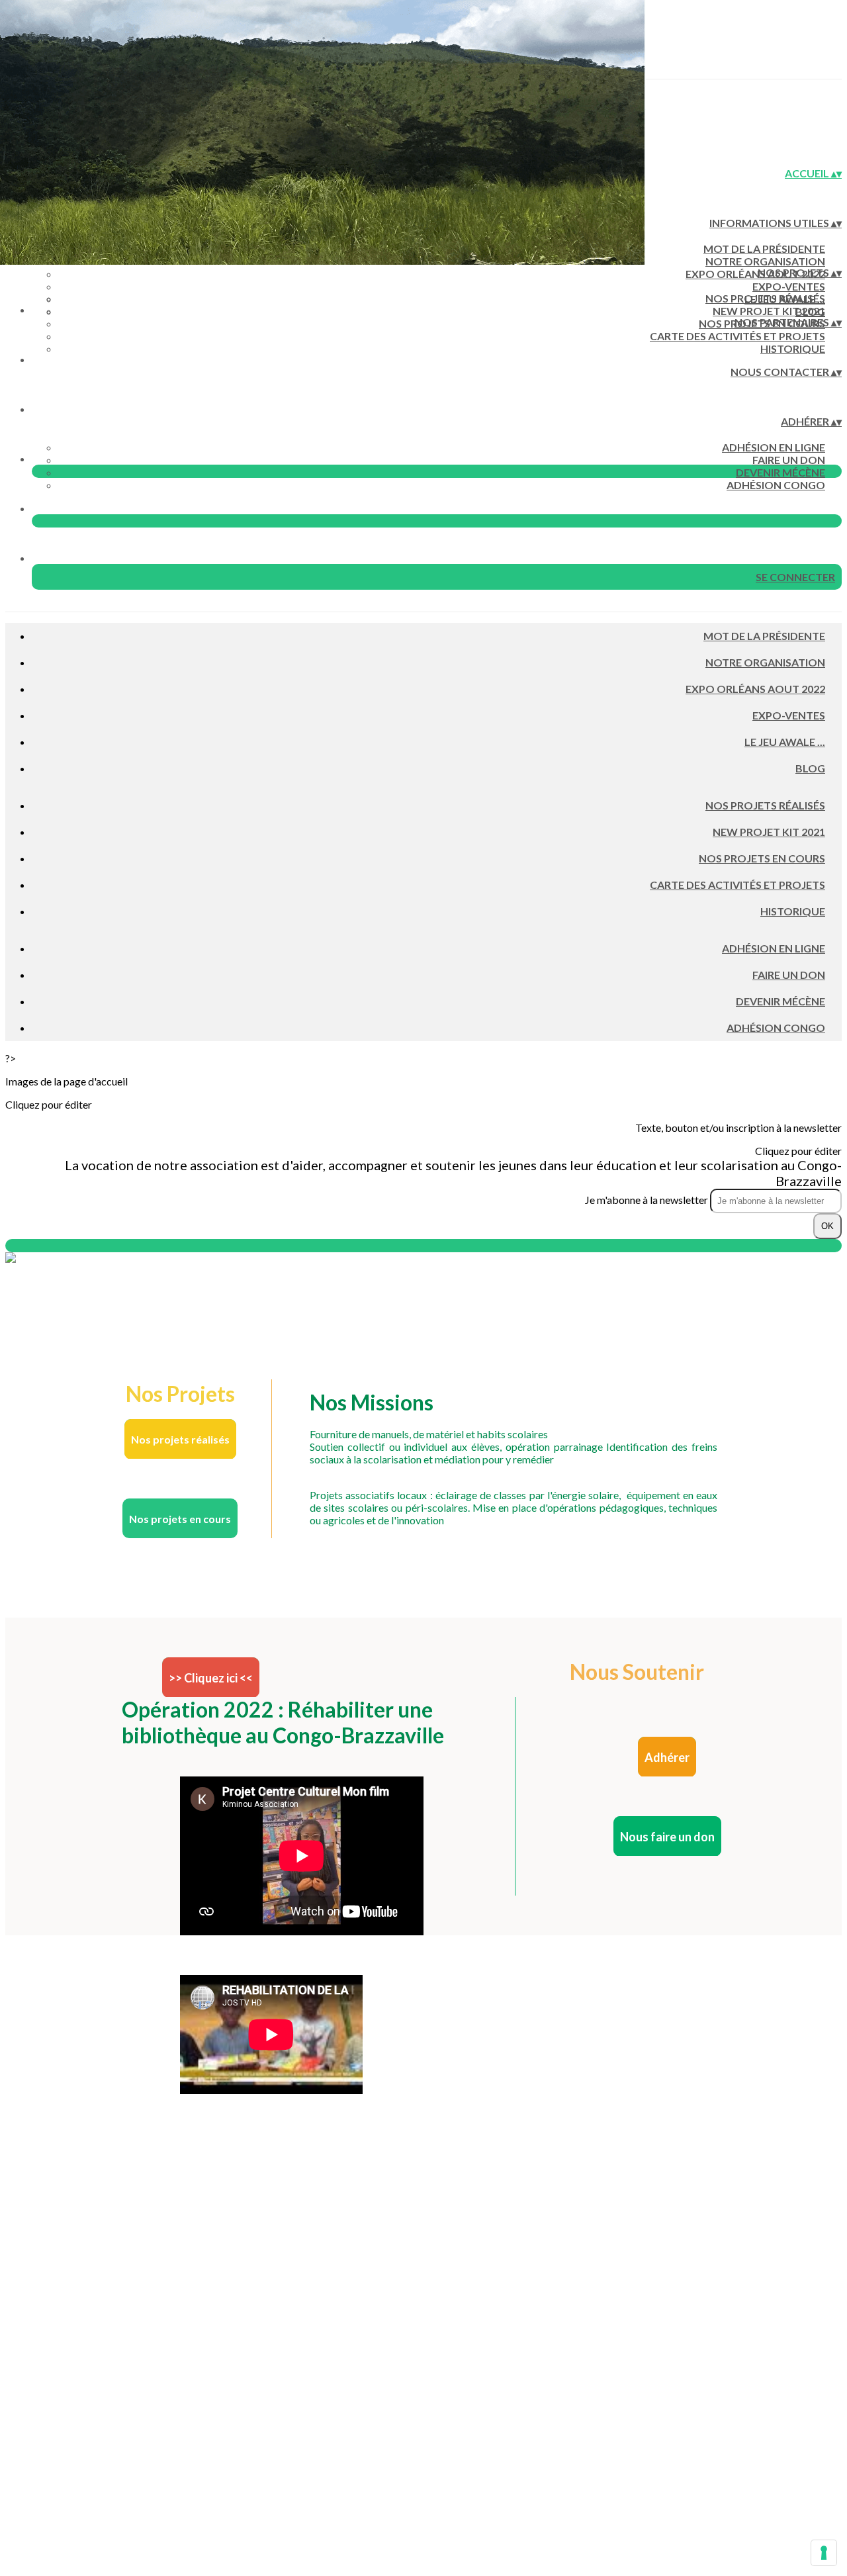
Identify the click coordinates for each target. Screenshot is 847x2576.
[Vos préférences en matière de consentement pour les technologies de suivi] (824, 2553)
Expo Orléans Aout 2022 (755, 274)
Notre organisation (765, 261)
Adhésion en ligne (774, 447)
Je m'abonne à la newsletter (647, 1200)
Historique (793, 348)
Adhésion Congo (776, 485)
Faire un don (789, 460)
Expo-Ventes (789, 286)
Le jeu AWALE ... (785, 742)
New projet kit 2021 (769, 311)
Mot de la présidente (764, 249)
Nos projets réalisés (765, 298)
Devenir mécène (780, 472)
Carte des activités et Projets (737, 336)
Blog (810, 768)
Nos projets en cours (762, 858)
